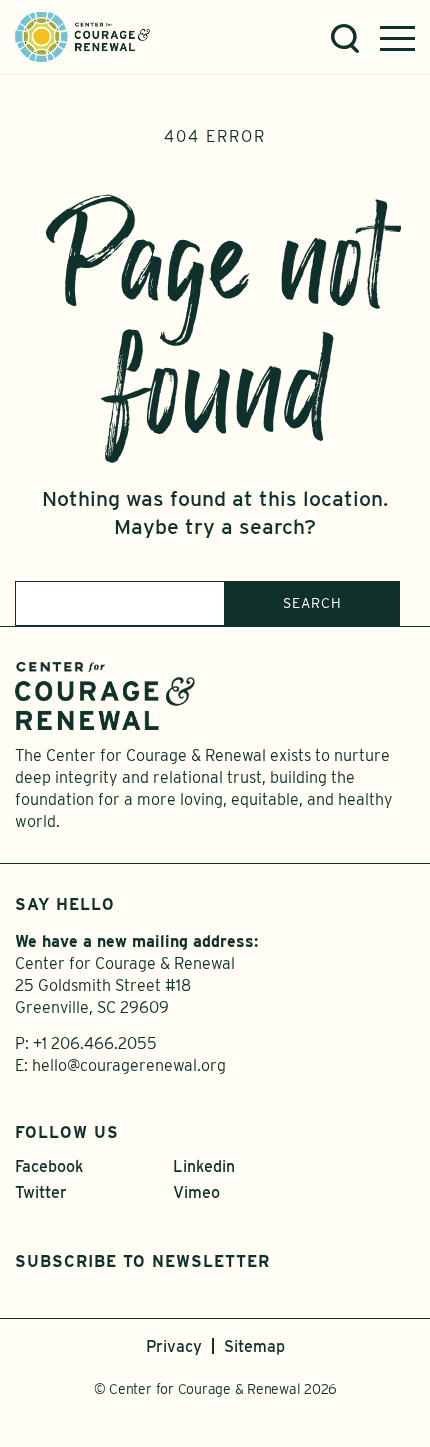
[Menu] (397, 38)
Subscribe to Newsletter (142, 1261)
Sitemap (254, 1346)
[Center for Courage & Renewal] (82, 35)
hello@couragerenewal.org (129, 1065)
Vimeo (196, 1192)
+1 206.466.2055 (95, 1043)
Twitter (41, 1192)
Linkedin (204, 1166)
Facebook (49, 1166)
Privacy (174, 1346)
